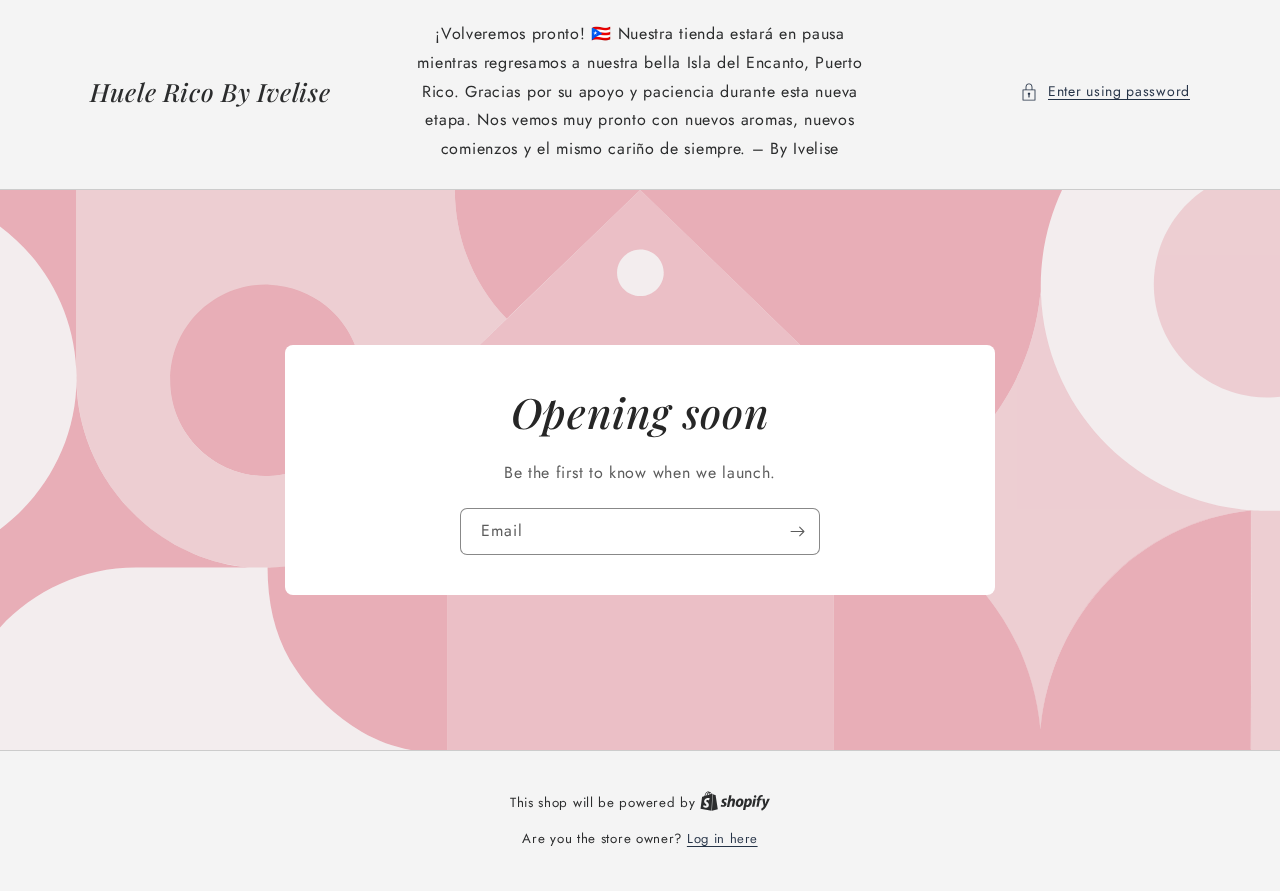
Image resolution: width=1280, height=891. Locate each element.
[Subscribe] (797, 531)
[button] (1105, 91)
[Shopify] (735, 802)
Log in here (722, 838)
